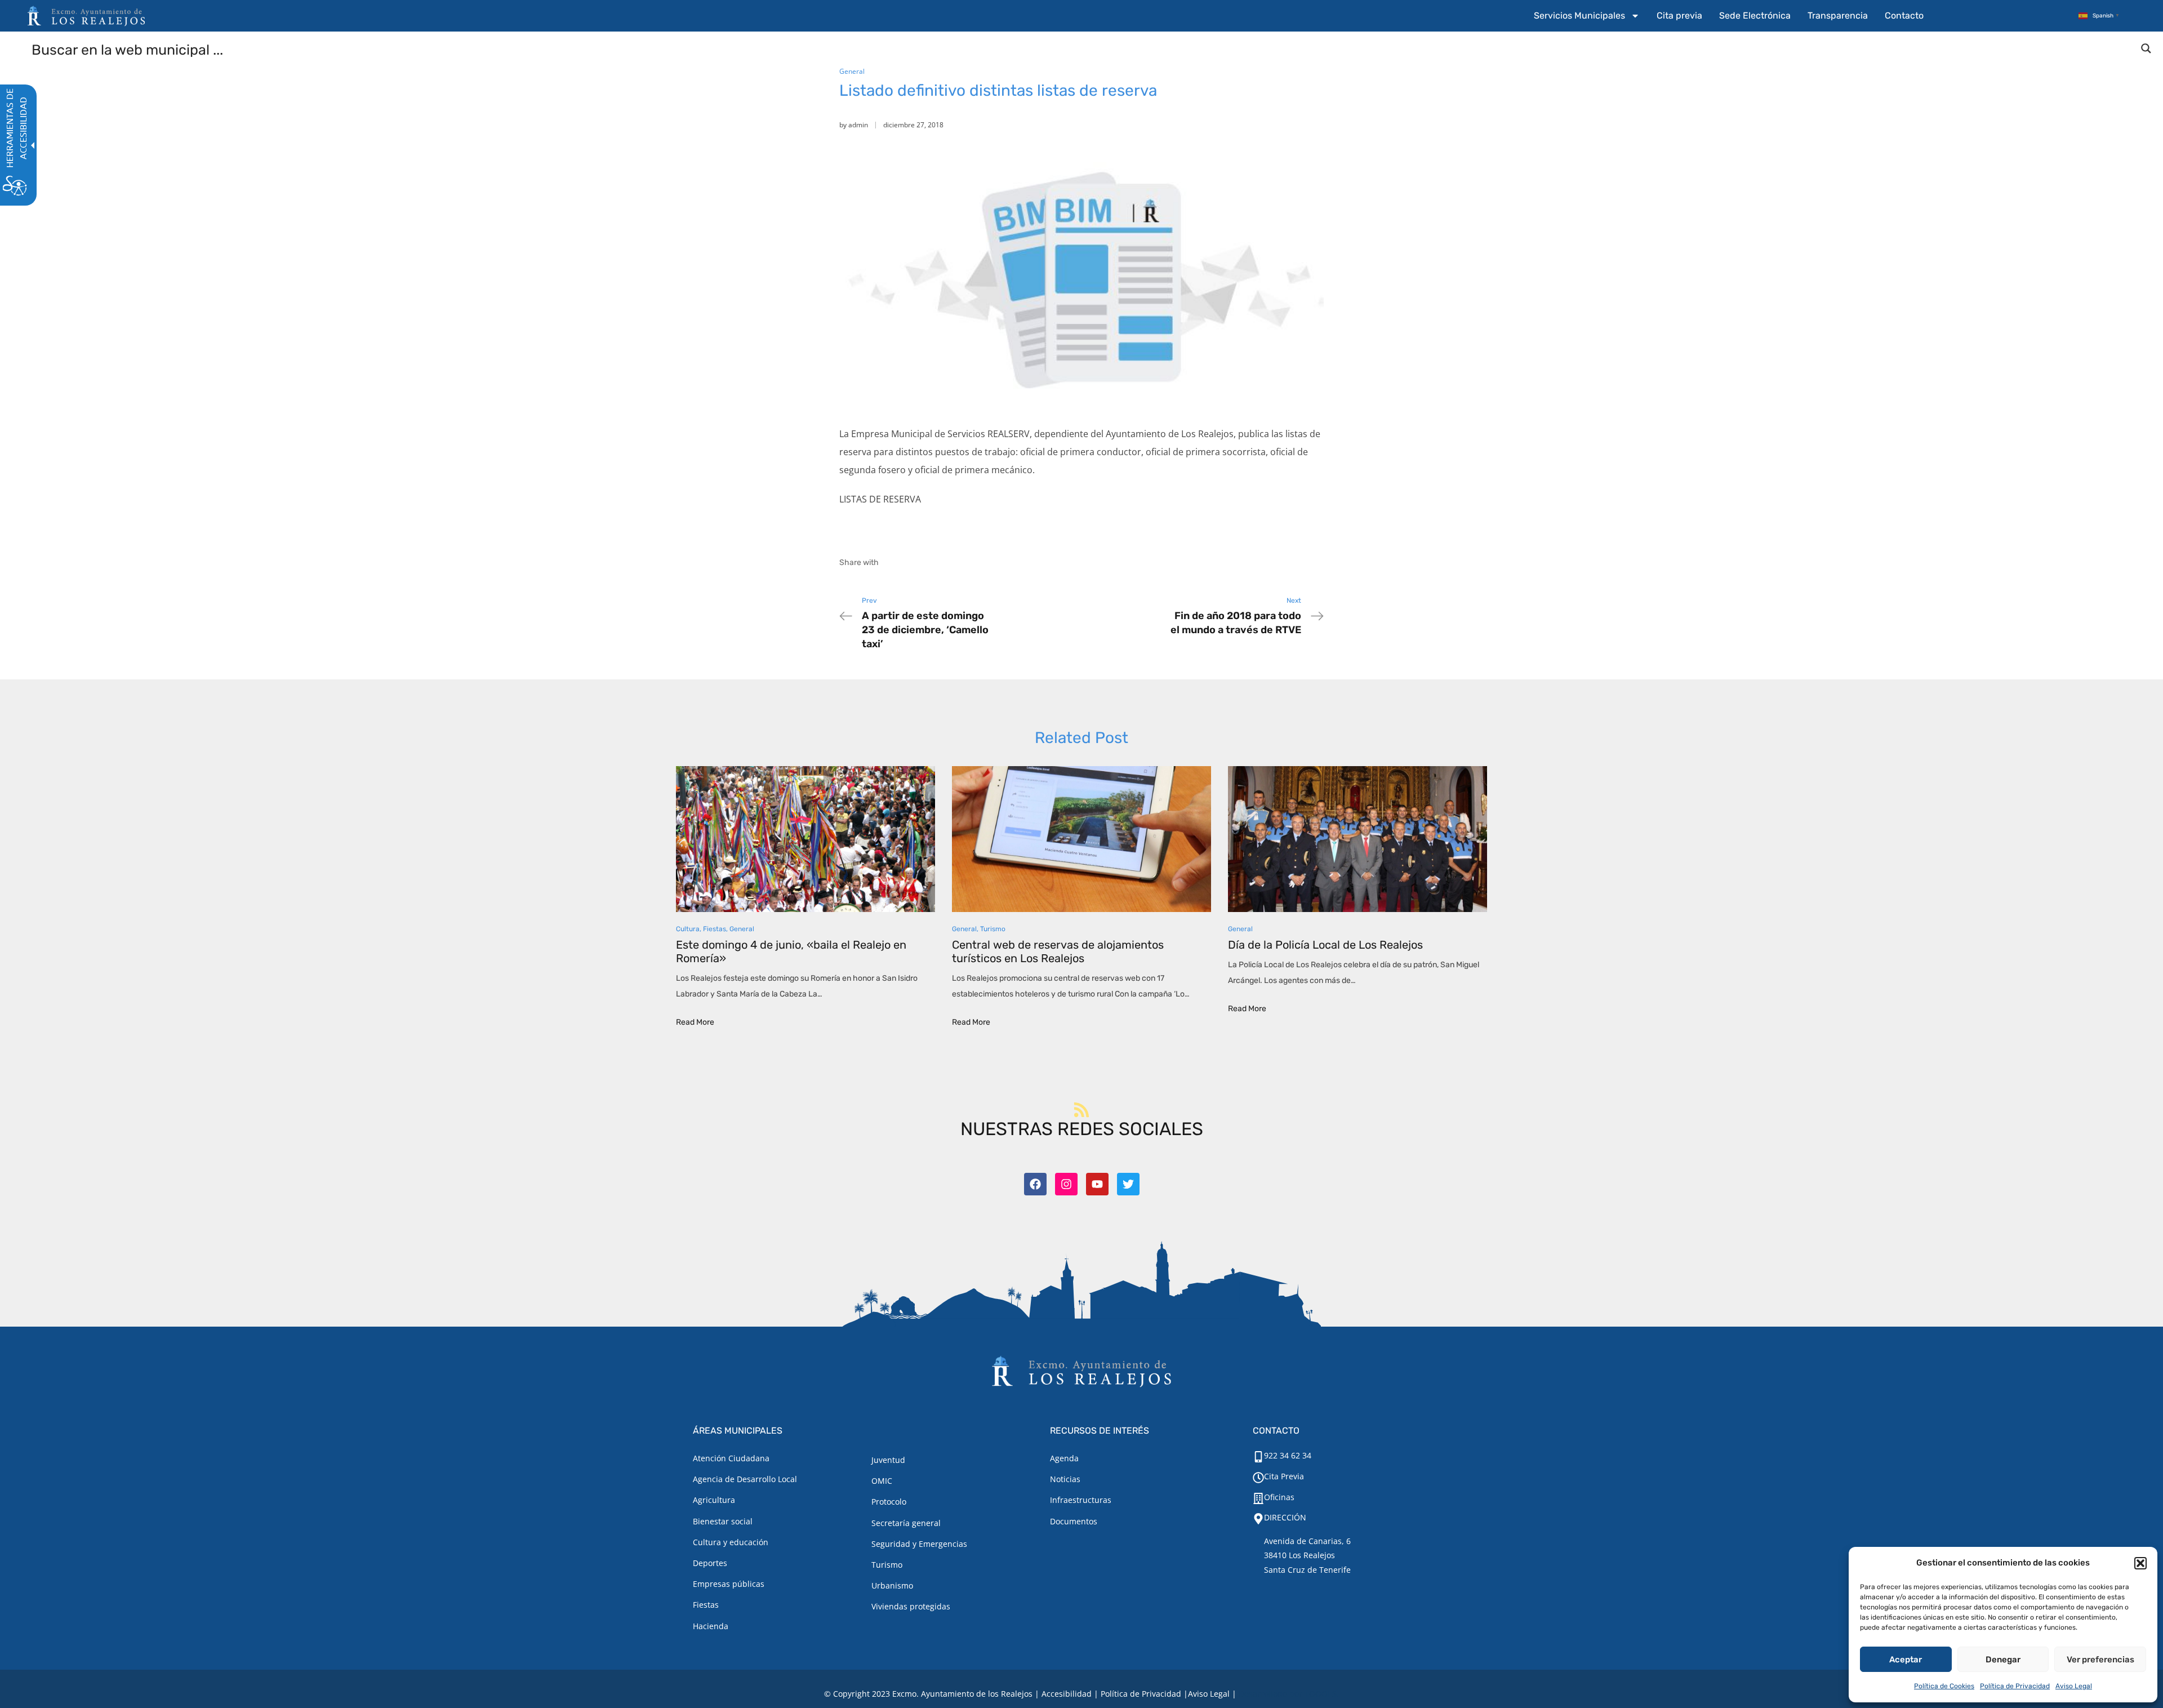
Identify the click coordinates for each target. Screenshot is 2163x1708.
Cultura (688, 929)
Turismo (993, 929)
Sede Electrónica (1755, 15)
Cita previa (1679, 15)
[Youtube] (1097, 1184)
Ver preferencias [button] (2100, 1660)
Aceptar (1906, 1660)
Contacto (1904, 15)
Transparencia (1838, 15)
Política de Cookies (1944, 1686)
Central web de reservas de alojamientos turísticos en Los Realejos (1058, 951)
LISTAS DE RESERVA (880, 499)
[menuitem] (1587, 16)
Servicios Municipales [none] (1579, 15)
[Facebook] (1035, 1184)
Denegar (2003, 1660)
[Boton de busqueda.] (2146, 48)
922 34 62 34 (1288, 1455)
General (852, 71)
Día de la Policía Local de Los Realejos (1325, 945)
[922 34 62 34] (1258, 1457)
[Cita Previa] (1258, 1478)
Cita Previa (1284, 1476)
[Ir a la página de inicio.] (86, 16)
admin (858, 125)
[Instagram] (1066, 1184)
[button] (2140, 1563)
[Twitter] (1128, 1184)
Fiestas (715, 929)
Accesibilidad (1067, 1694)
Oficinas (1279, 1497)
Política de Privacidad (2015, 1686)
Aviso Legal (2074, 1686)
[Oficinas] (1258, 1498)
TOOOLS (1321, 1694)
